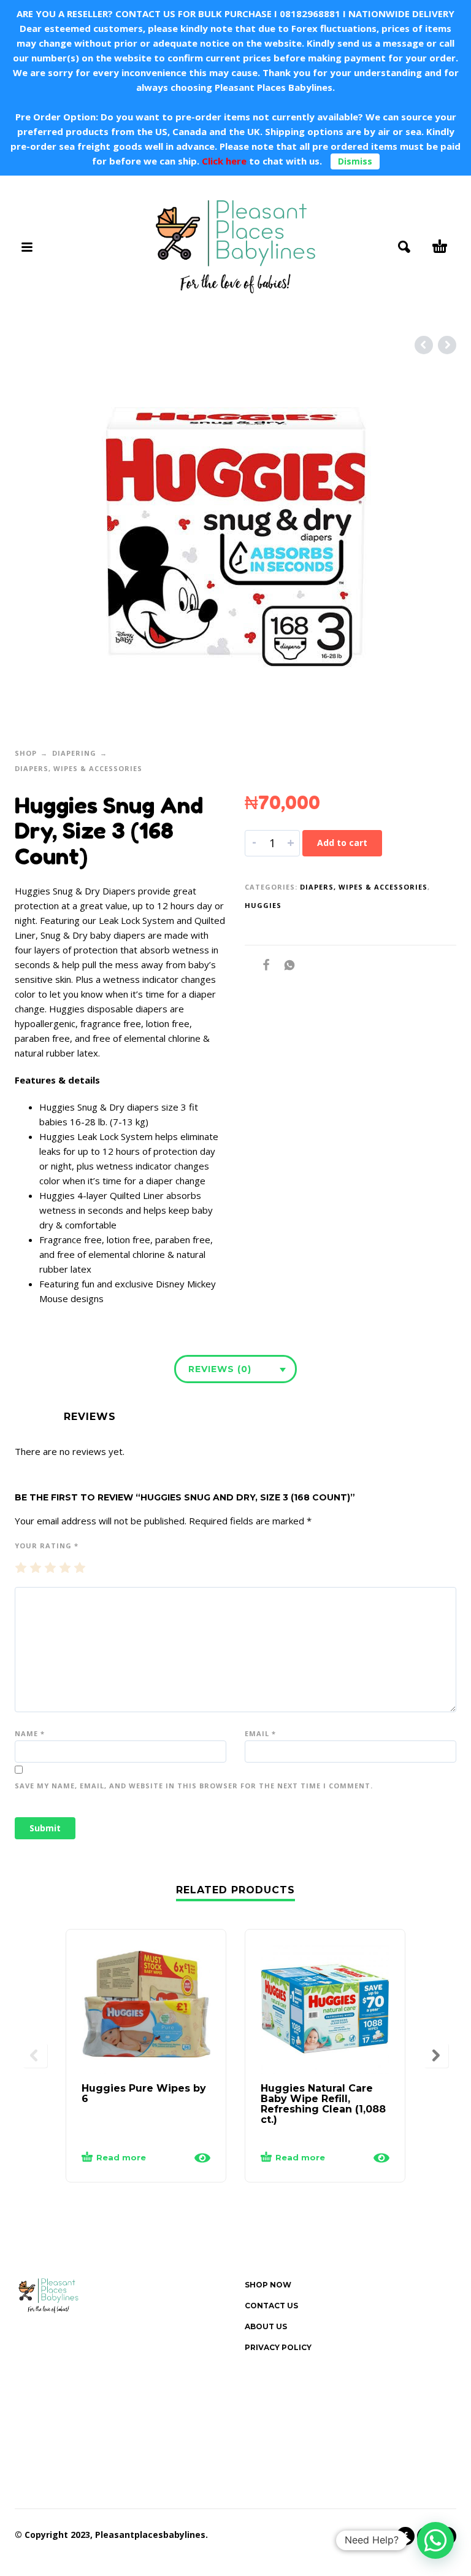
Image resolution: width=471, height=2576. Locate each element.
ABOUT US (266, 2326)
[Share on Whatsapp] (286, 965)
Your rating (47, 1546)
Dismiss (355, 161)
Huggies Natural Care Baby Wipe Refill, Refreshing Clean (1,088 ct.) (323, 2104)
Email (260, 1733)
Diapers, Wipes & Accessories (78, 768)
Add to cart (342, 843)
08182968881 (310, 14)
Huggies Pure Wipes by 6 (144, 2093)
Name (30, 1733)
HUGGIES (263, 905)
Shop (26, 753)
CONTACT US (271, 2306)
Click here (223, 161)
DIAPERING (74, 753)
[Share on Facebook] (262, 965)
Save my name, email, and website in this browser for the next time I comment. (194, 1786)
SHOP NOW (268, 2285)
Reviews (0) (220, 1369)
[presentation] (35, 2055)
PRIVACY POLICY (278, 2347)
